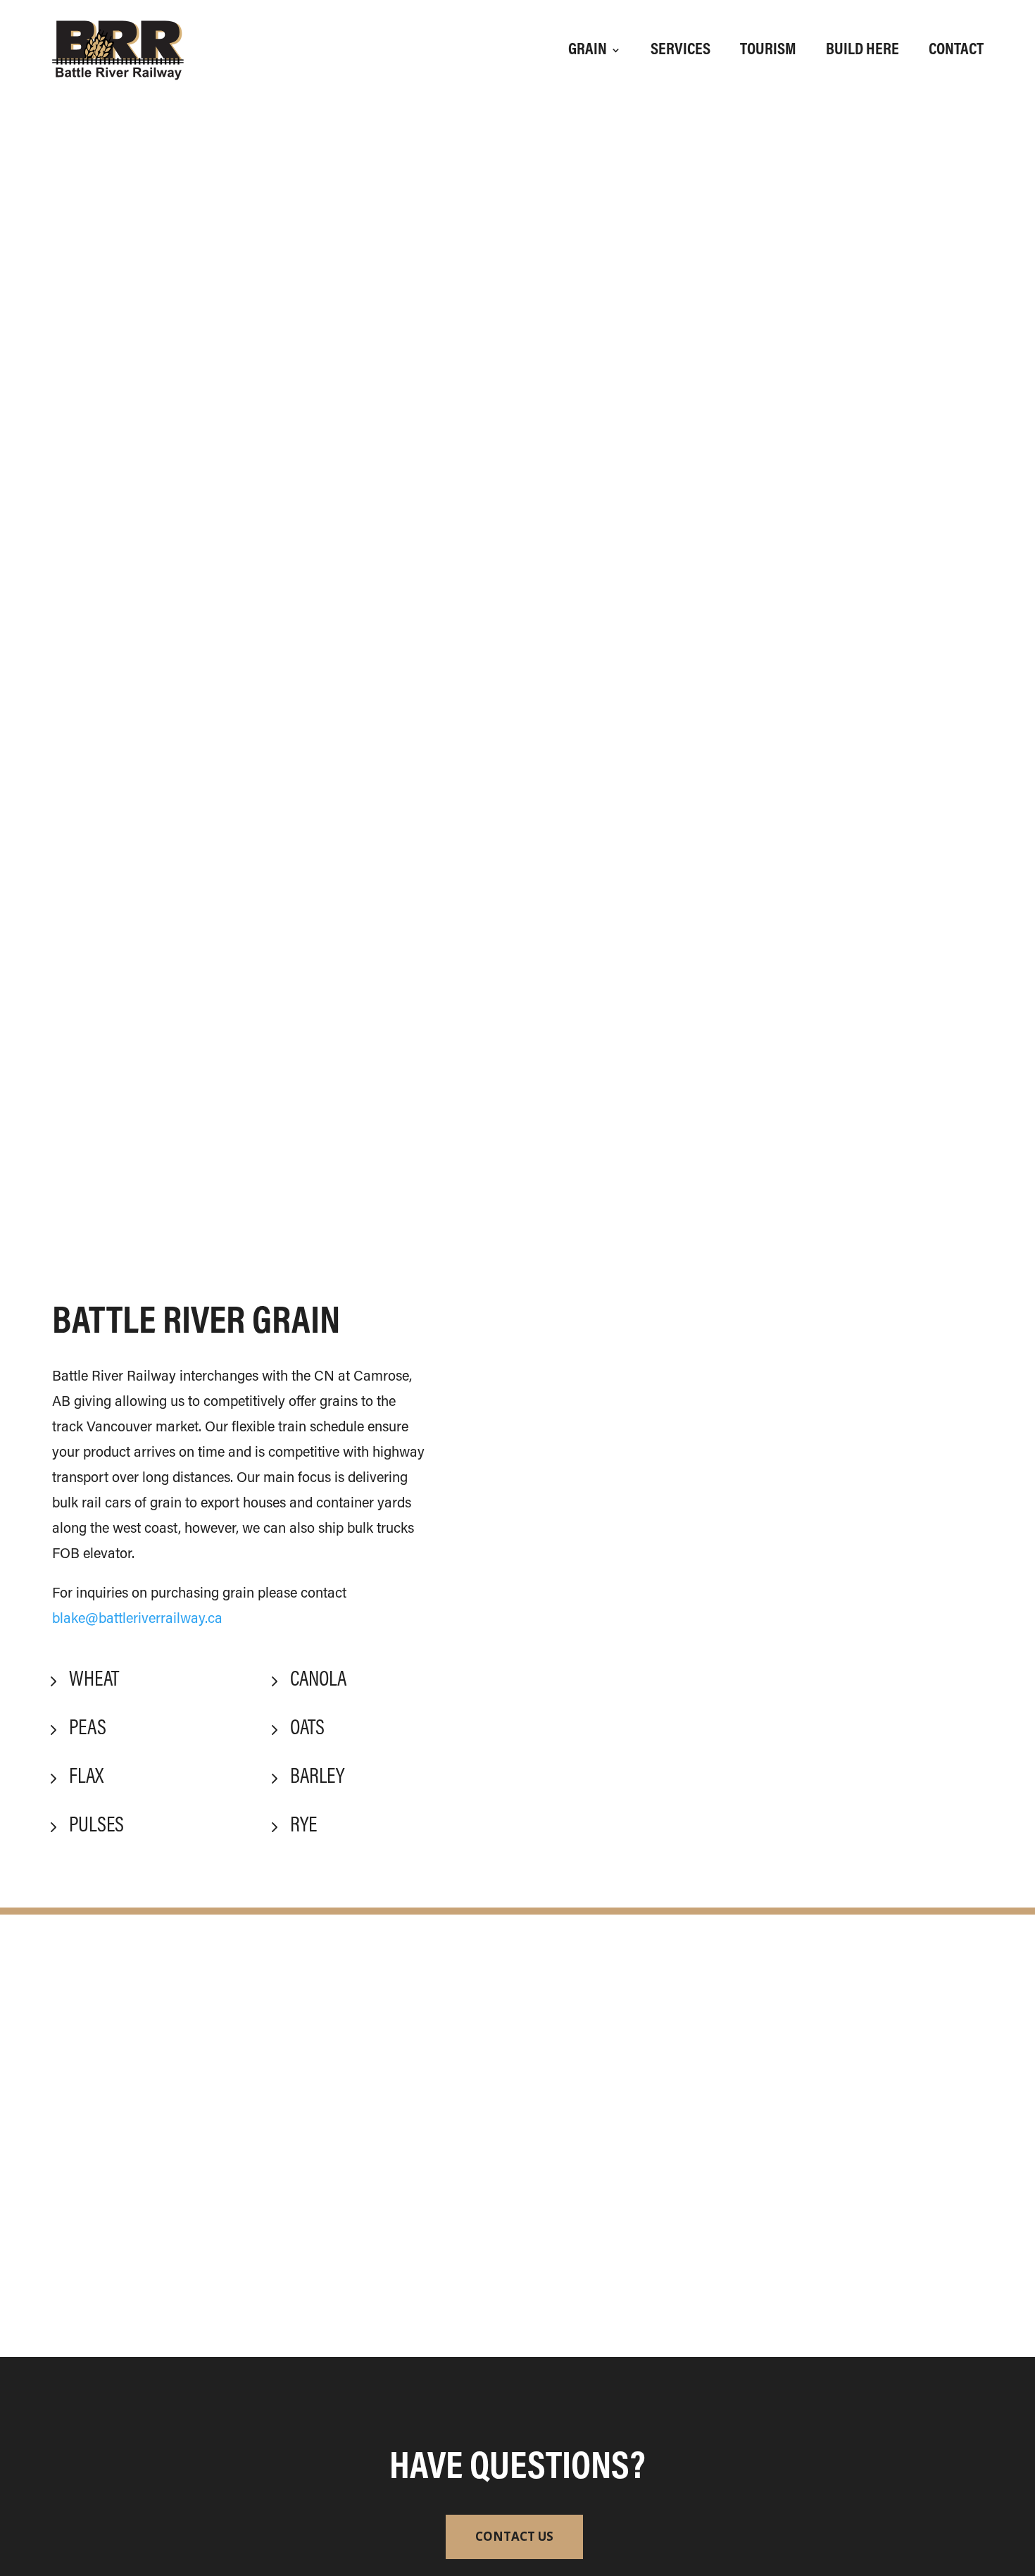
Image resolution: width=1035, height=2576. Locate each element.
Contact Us (514, 2536)
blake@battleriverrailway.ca (137, 1619)
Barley (317, 1778)
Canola (318, 1681)
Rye (303, 1827)
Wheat (94, 1681)
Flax (86, 1778)
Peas (88, 1729)
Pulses (96, 1827)
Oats (307, 1729)
